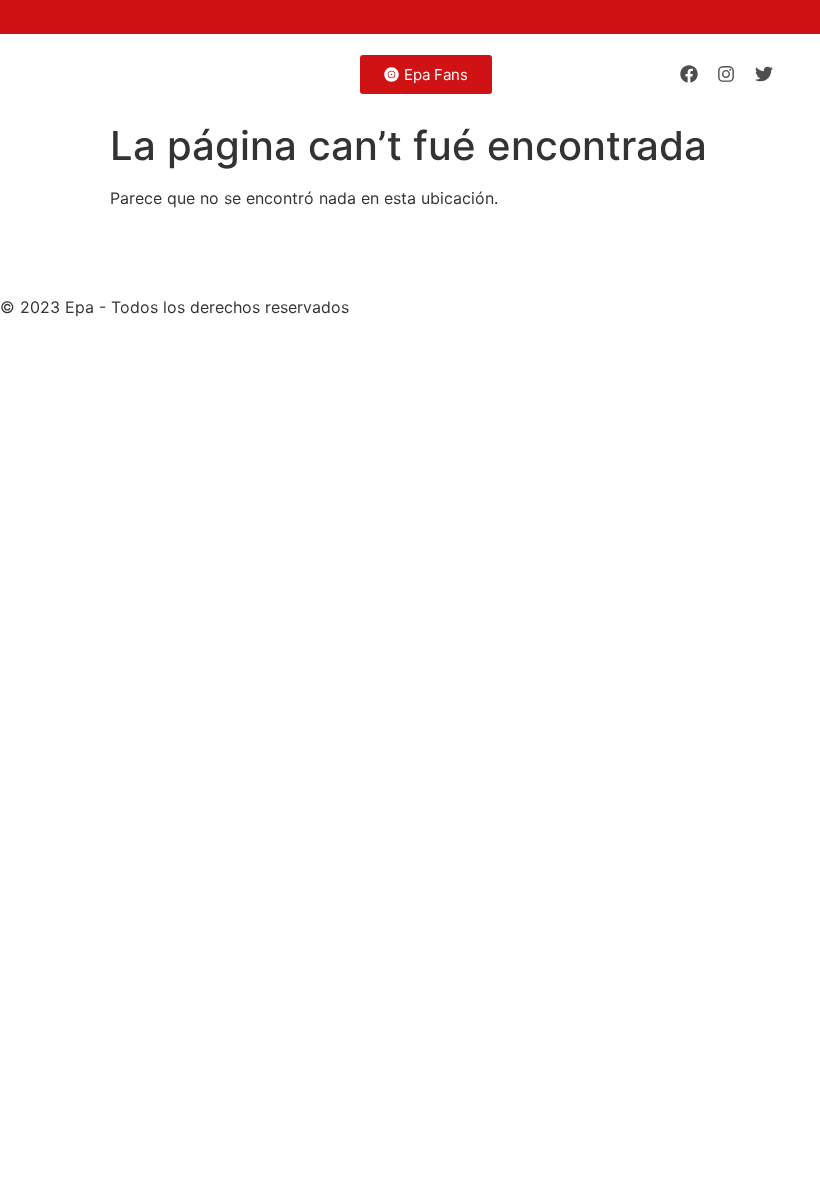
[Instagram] (726, 74)
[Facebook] (689, 74)
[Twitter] (764, 74)
